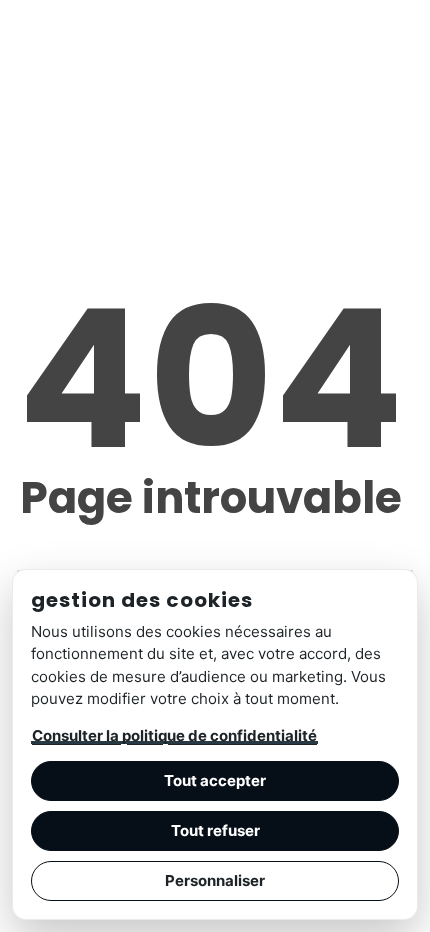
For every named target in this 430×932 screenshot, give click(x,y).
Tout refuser (215, 830)
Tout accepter (215, 780)
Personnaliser (215, 880)
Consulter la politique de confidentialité (174, 735)
